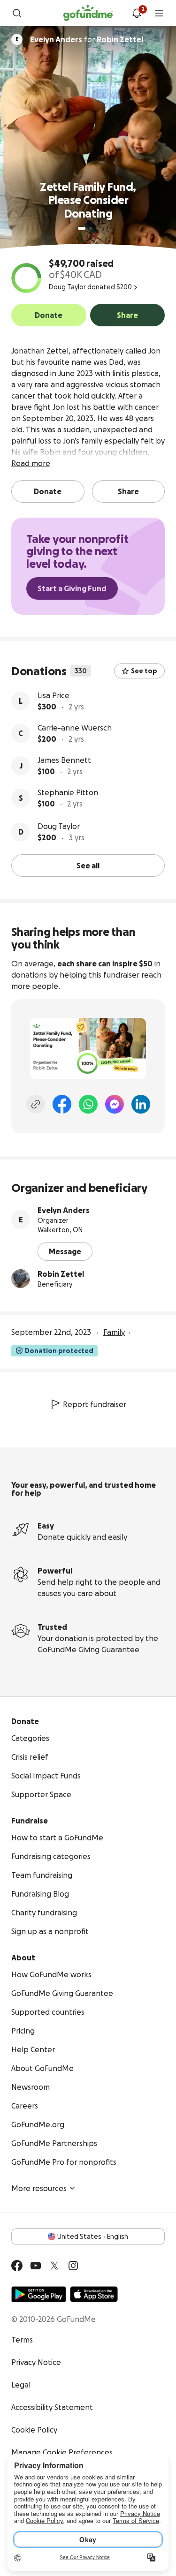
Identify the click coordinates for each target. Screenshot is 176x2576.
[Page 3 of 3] (97, 228)
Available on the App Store (94, 2294)
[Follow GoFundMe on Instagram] (73, 2266)
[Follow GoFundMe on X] (54, 2266)
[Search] (17, 13)
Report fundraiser (95, 1404)
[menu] (159, 13)
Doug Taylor (59, 826)
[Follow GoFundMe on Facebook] (17, 2266)
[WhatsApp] (88, 1104)
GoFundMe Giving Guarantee (88, 1650)
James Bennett (64, 760)
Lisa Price (54, 695)
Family (114, 1332)
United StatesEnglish (93, 2237)
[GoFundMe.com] (88, 13)
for (87, 39)
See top (144, 671)
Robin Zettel (61, 1274)
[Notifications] (137, 13)
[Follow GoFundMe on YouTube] (36, 2266)
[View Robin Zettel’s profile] (21, 1279)
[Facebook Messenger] (115, 1104)
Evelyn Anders (64, 1210)
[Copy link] (36, 1104)
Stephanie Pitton (68, 792)
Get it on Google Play (39, 2294)
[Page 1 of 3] (82, 228)
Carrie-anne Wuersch (75, 728)
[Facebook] (62, 1104)
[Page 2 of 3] (91, 228)
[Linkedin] (141, 1104)
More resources (39, 2188)
